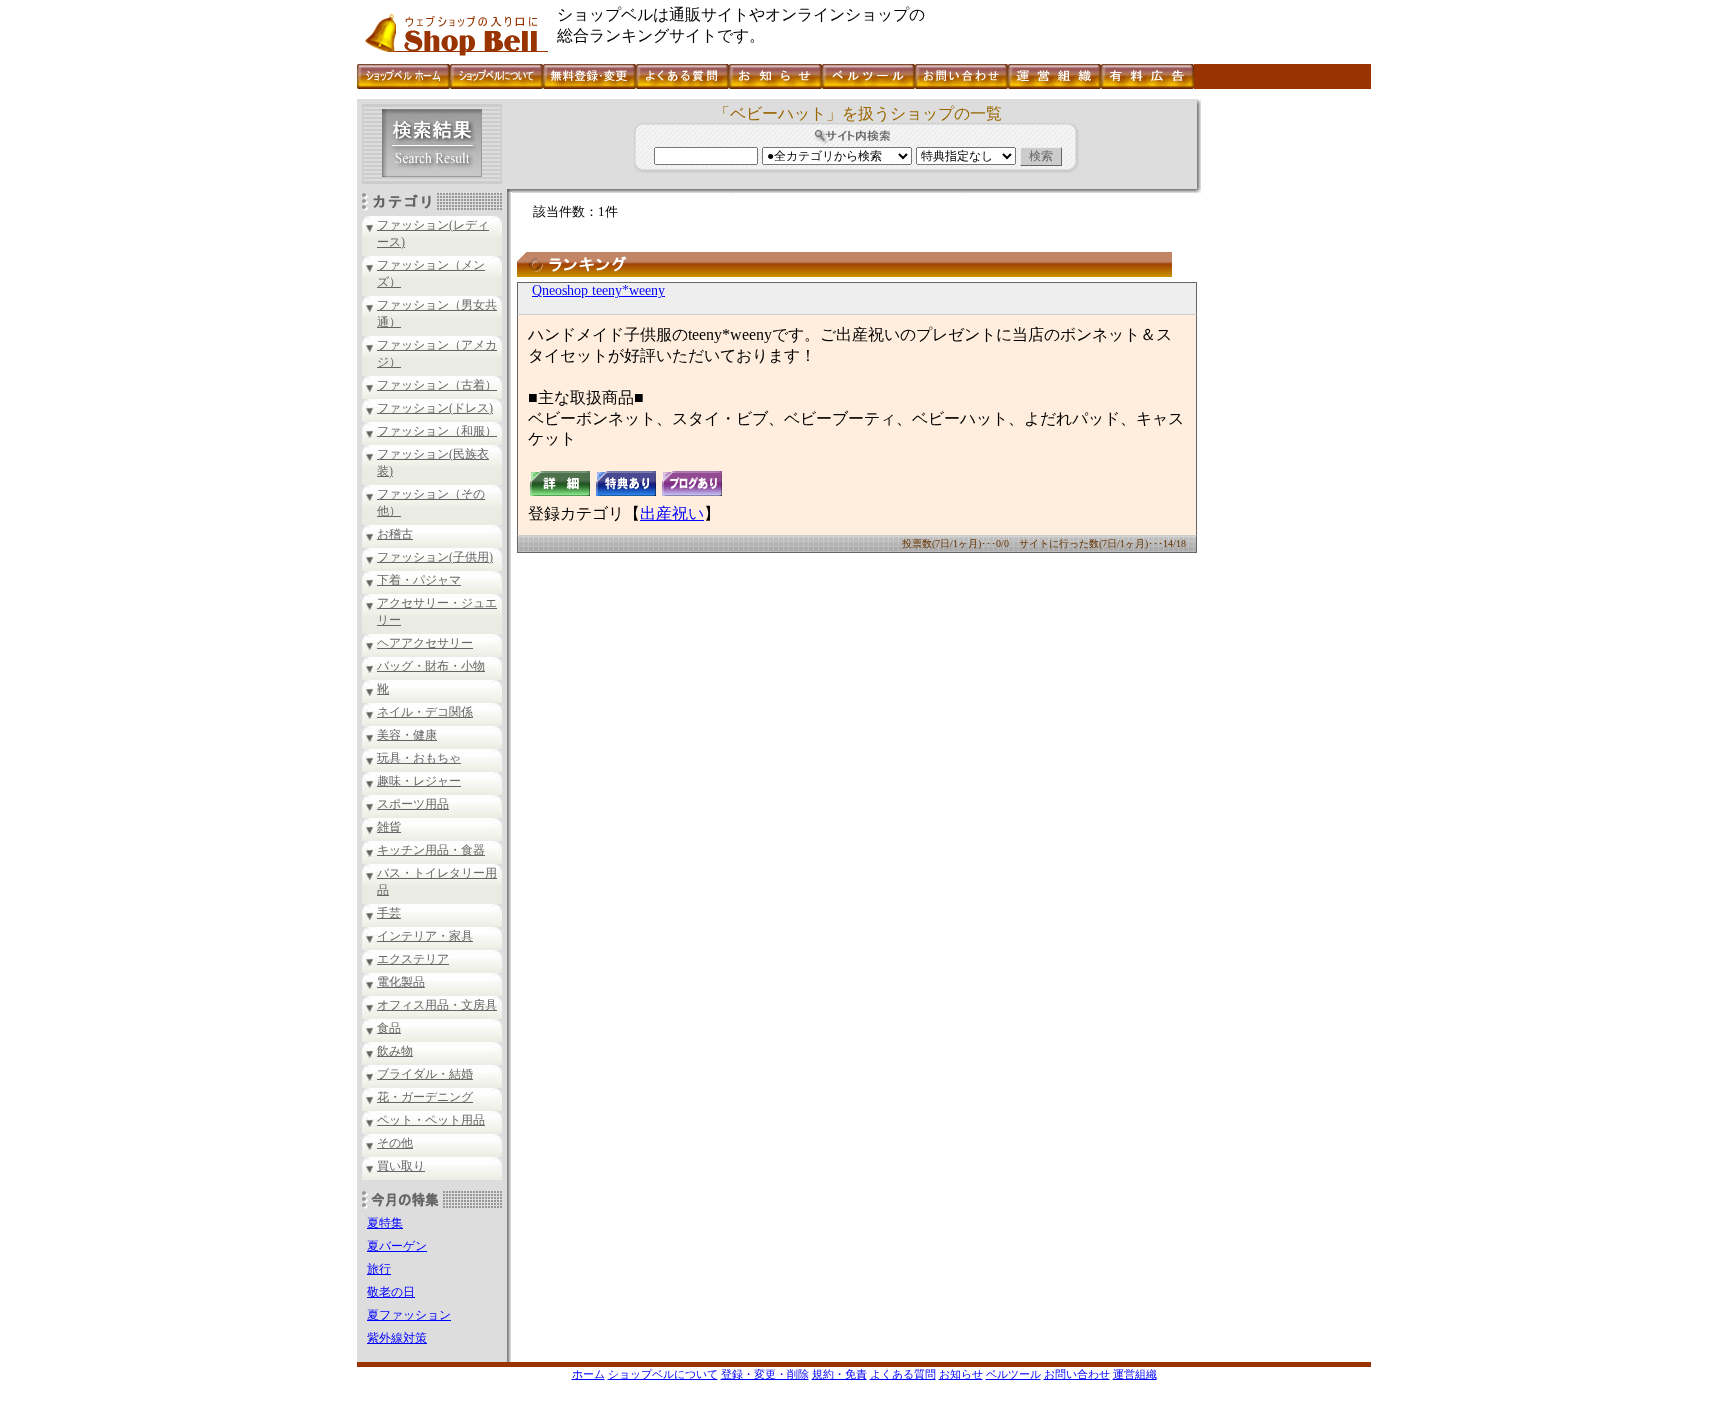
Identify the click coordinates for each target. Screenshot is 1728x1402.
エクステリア (413, 959)
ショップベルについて (663, 1374)
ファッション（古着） (437, 385)
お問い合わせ (1077, 1374)
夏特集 (385, 1223)
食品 (389, 1028)
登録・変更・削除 (765, 1374)
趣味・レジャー (419, 781)
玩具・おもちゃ (419, 758)
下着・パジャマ (419, 580)
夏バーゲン (397, 1246)
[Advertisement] (1284, 399)
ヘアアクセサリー (425, 643)
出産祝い (672, 513)
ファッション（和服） (437, 431)
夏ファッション (409, 1315)
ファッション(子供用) (435, 557)
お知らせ (961, 1374)
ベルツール (1013, 1374)
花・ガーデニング (425, 1097)
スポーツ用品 (413, 804)
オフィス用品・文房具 (437, 1005)
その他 (395, 1143)
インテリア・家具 (425, 936)
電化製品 (401, 982)
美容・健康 (407, 735)
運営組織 (1135, 1374)
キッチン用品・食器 (431, 850)
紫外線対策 (397, 1338)
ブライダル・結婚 (425, 1074)
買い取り (401, 1166)
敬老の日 (391, 1292)
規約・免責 (839, 1374)
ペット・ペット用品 (431, 1120)
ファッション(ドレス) (435, 408)
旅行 (379, 1269)
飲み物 (395, 1051)
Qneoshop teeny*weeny (598, 290)
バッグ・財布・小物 (431, 666)
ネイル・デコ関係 (425, 712)
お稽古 (395, 534)
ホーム (588, 1374)
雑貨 (389, 827)
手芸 (389, 913)
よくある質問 (903, 1374)
